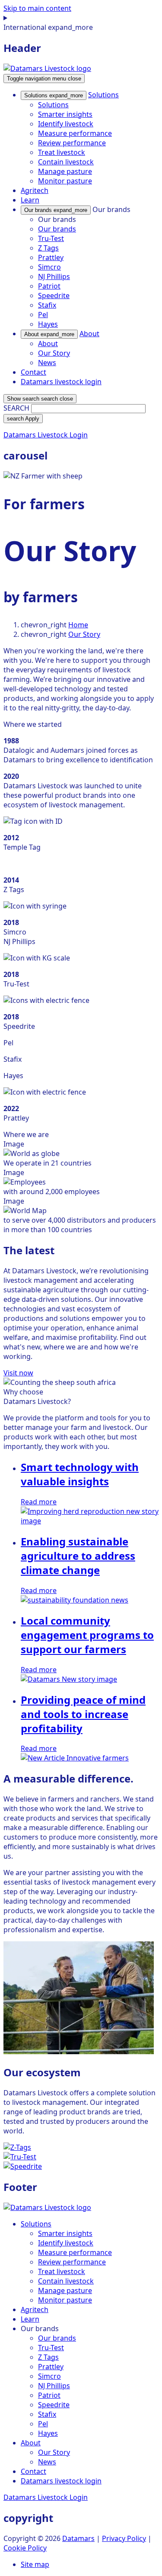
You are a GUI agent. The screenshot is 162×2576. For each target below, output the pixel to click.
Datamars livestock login (61, 382)
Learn (30, 200)
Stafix (47, 305)
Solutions (54, 95)
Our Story (54, 353)
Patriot (49, 286)
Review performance (72, 143)
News (47, 363)
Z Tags (48, 248)
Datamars (78, 2538)
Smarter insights (65, 114)
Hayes (48, 324)
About (49, 334)
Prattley (51, 257)
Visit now (18, 1373)
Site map (35, 2564)
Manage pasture (65, 171)
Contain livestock (66, 162)
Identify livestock (66, 124)
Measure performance (75, 133)
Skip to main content (37, 8)
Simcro (49, 267)
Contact (33, 372)
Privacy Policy (124, 2538)
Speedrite (54, 296)
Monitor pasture (65, 181)
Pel (43, 315)
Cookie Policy (25, 2548)
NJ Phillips (54, 276)
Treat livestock (62, 152)
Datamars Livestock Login (46, 435)
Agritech (35, 190)
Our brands (56, 210)
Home (78, 625)
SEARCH (16, 408)
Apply (23, 419)
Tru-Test (51, 238)
